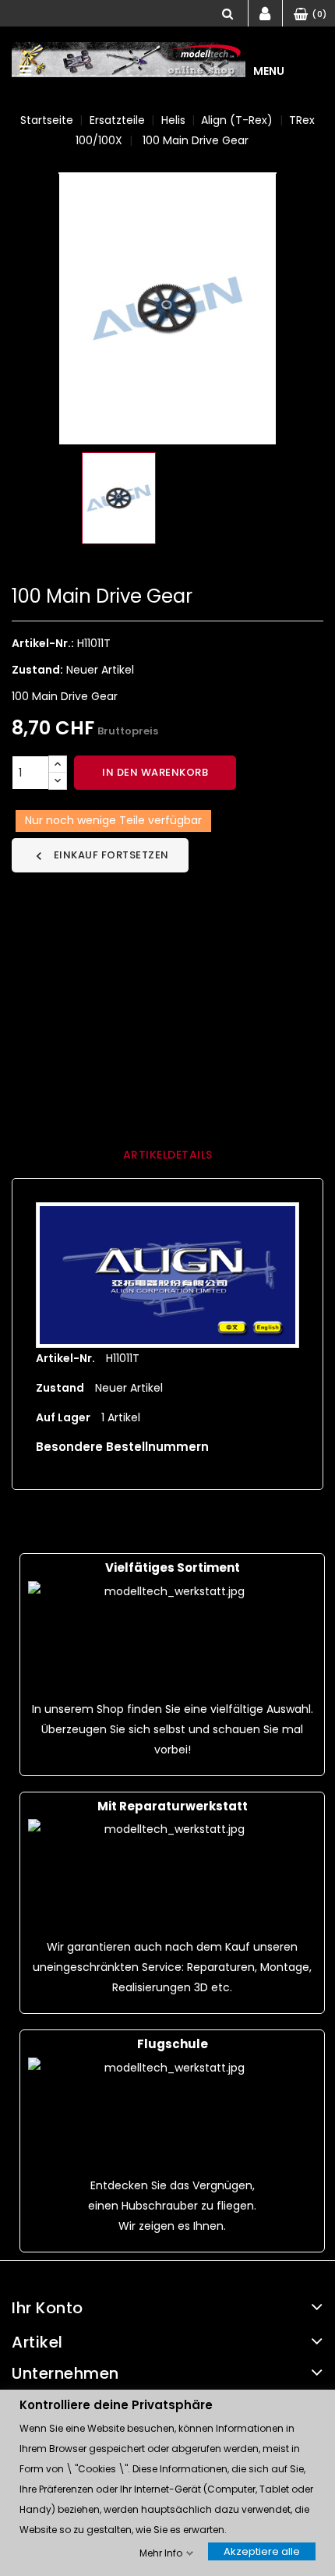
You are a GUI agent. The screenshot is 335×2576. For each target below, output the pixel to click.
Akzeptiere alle (262, 2551)
